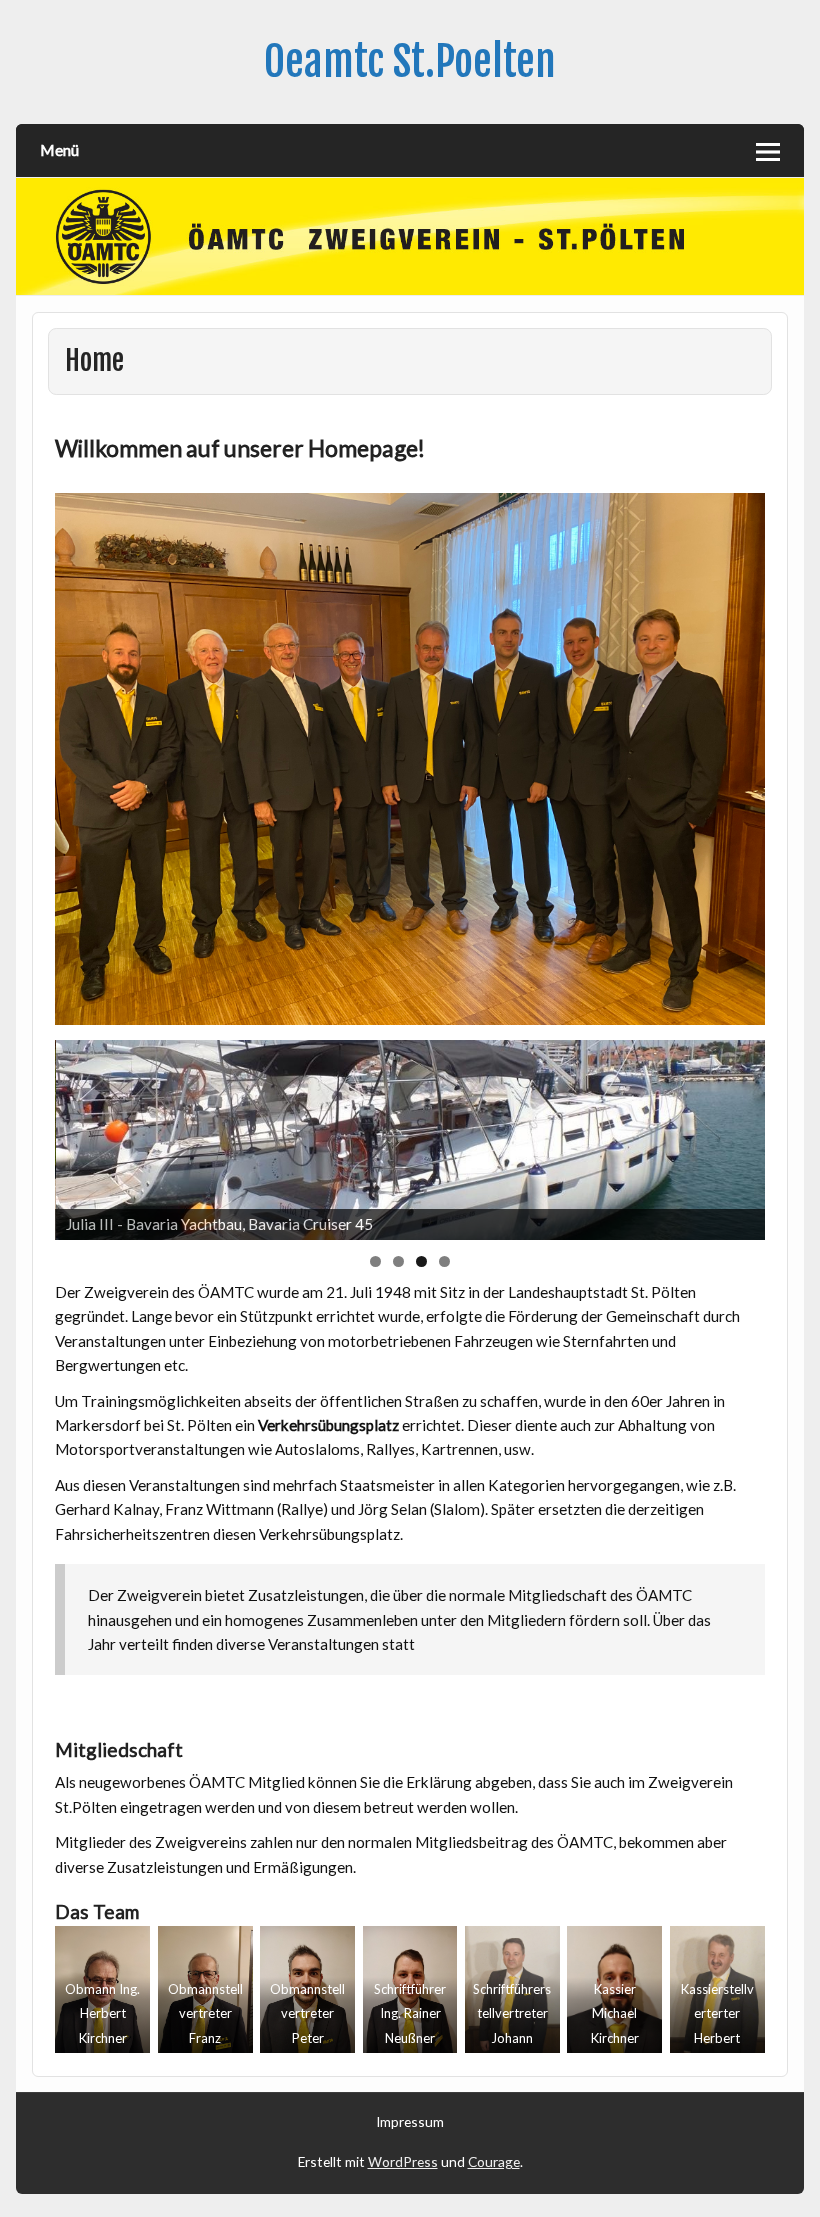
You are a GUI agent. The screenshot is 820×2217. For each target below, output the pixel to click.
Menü (59, 149)
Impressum (410, 2122)
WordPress (403, 2161)
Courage (494, 2161)
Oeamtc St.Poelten (410, 61)
